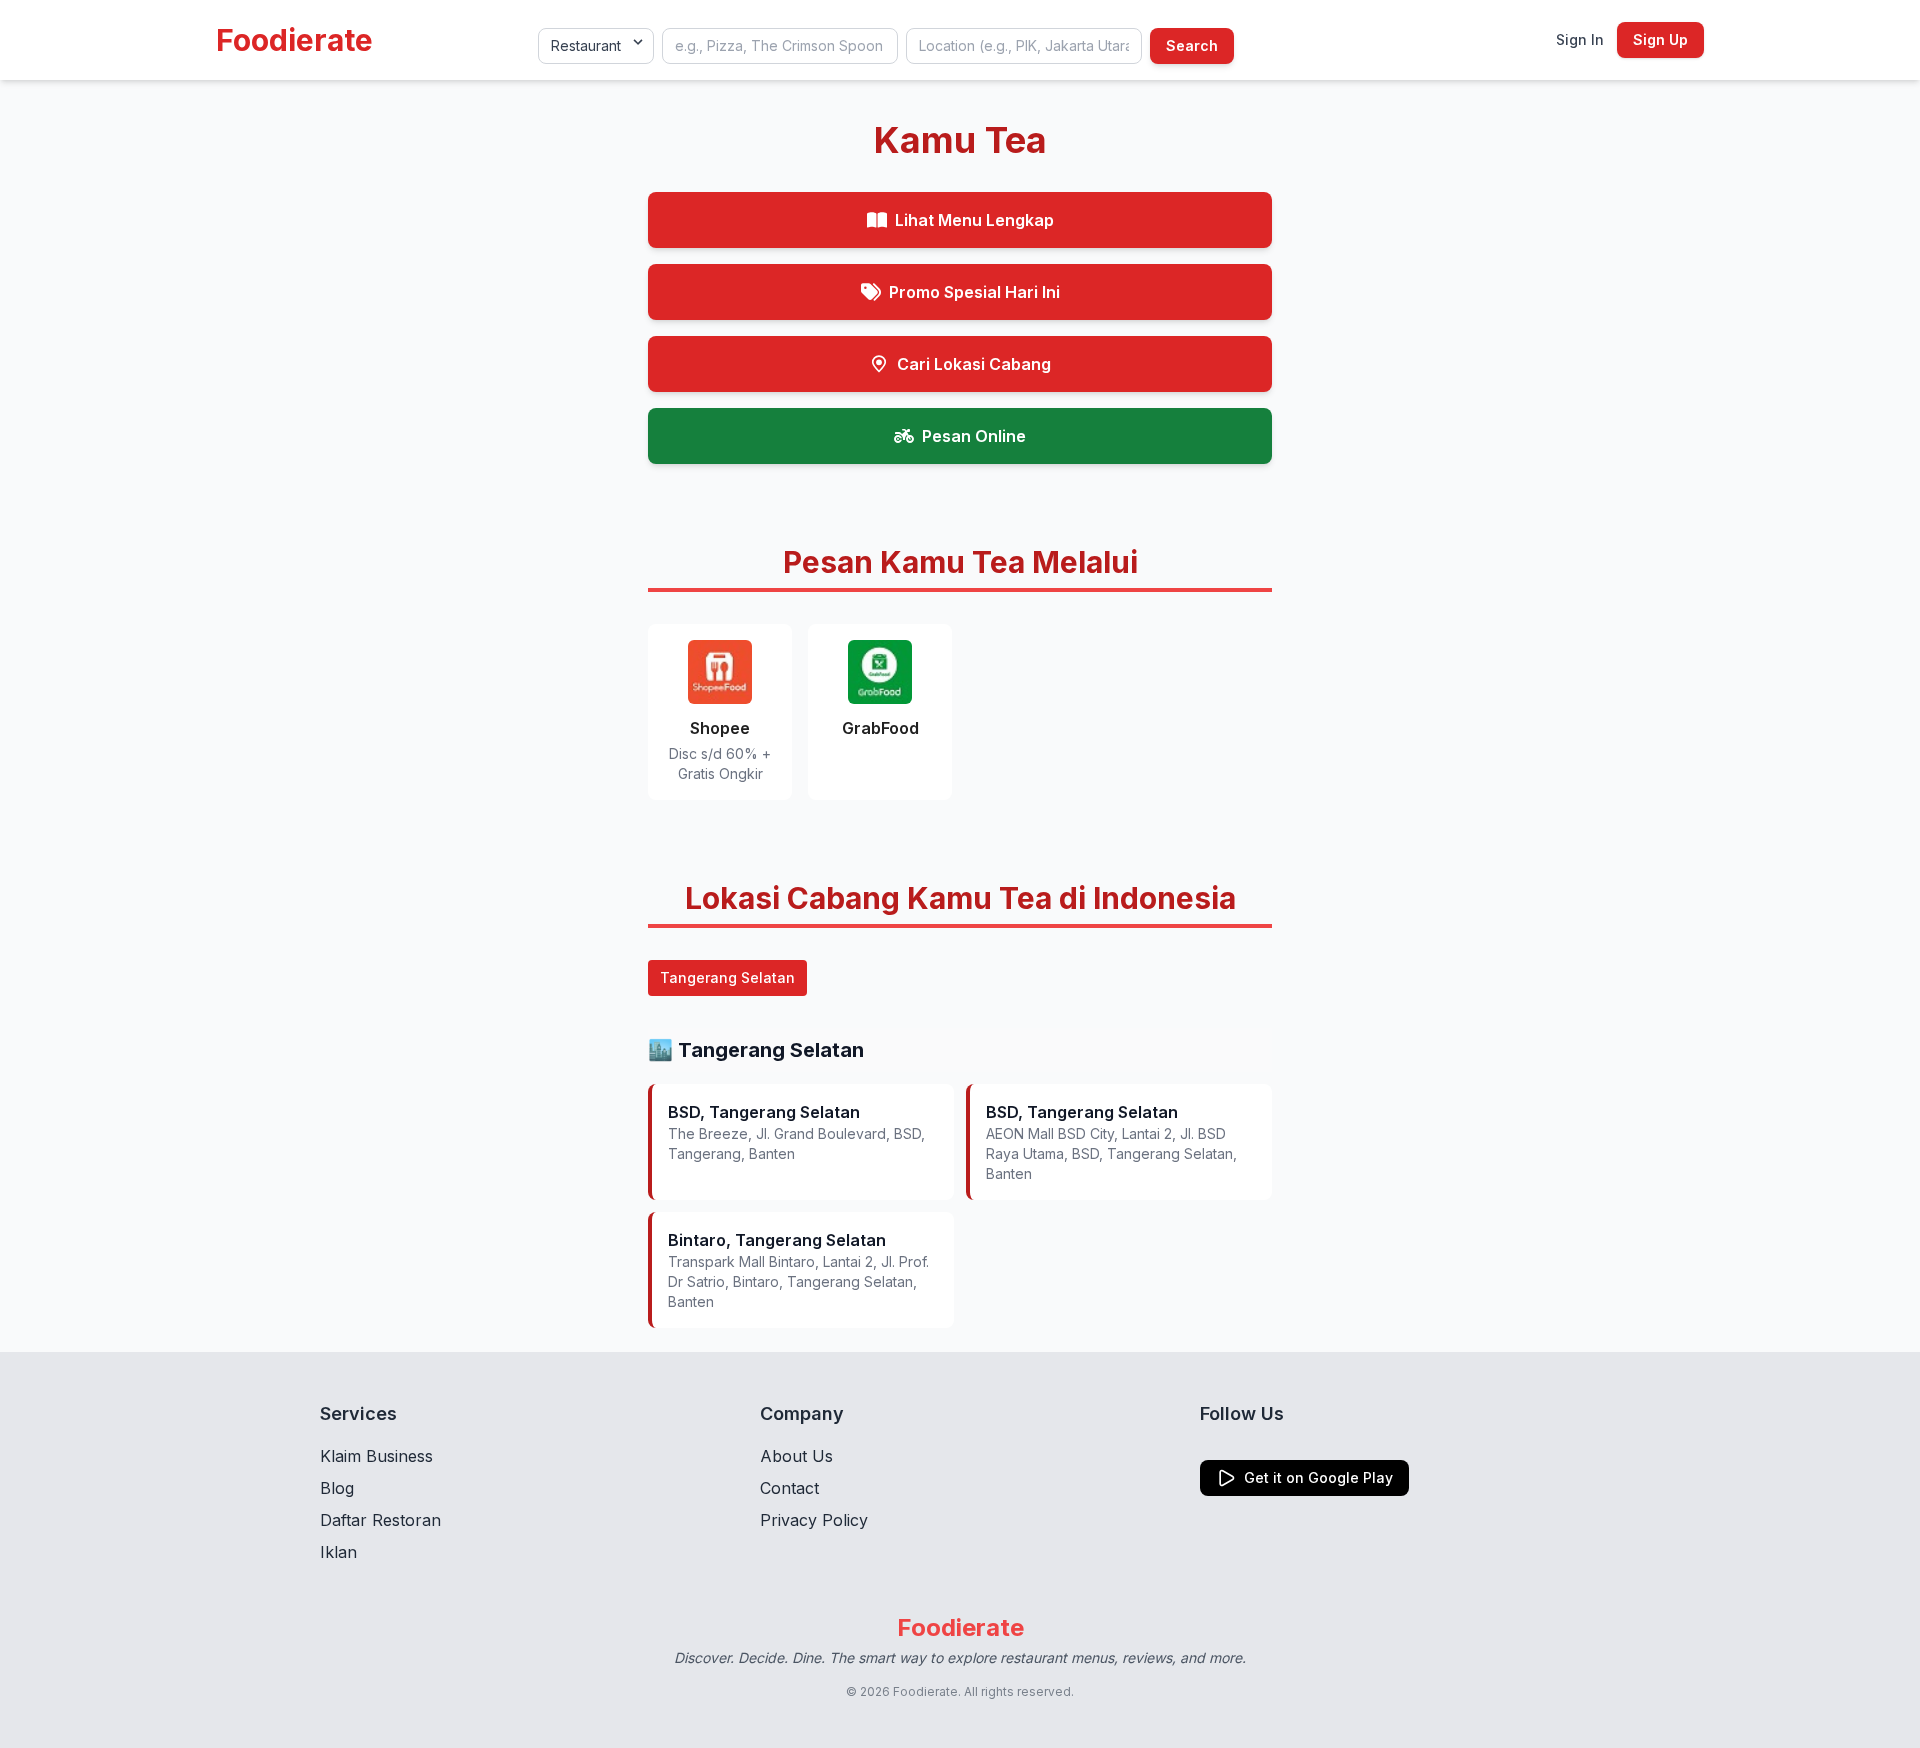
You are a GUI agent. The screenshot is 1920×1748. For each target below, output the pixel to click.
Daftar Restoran (380, 1520)
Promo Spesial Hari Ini (974, 292)
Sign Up (1660, 39)
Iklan (338, 1552)
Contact (789, 1488)
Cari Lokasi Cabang (974, 364)
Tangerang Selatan (727, 977)
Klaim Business (376, 1456)
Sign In (1580, 39)
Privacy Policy (814, 1520)
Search (1192, 45)
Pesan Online (974, 436)
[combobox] (780, 46)
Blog (337, 1488)
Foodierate (294, 40)
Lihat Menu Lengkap (974, 220)
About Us (796, 1456)
